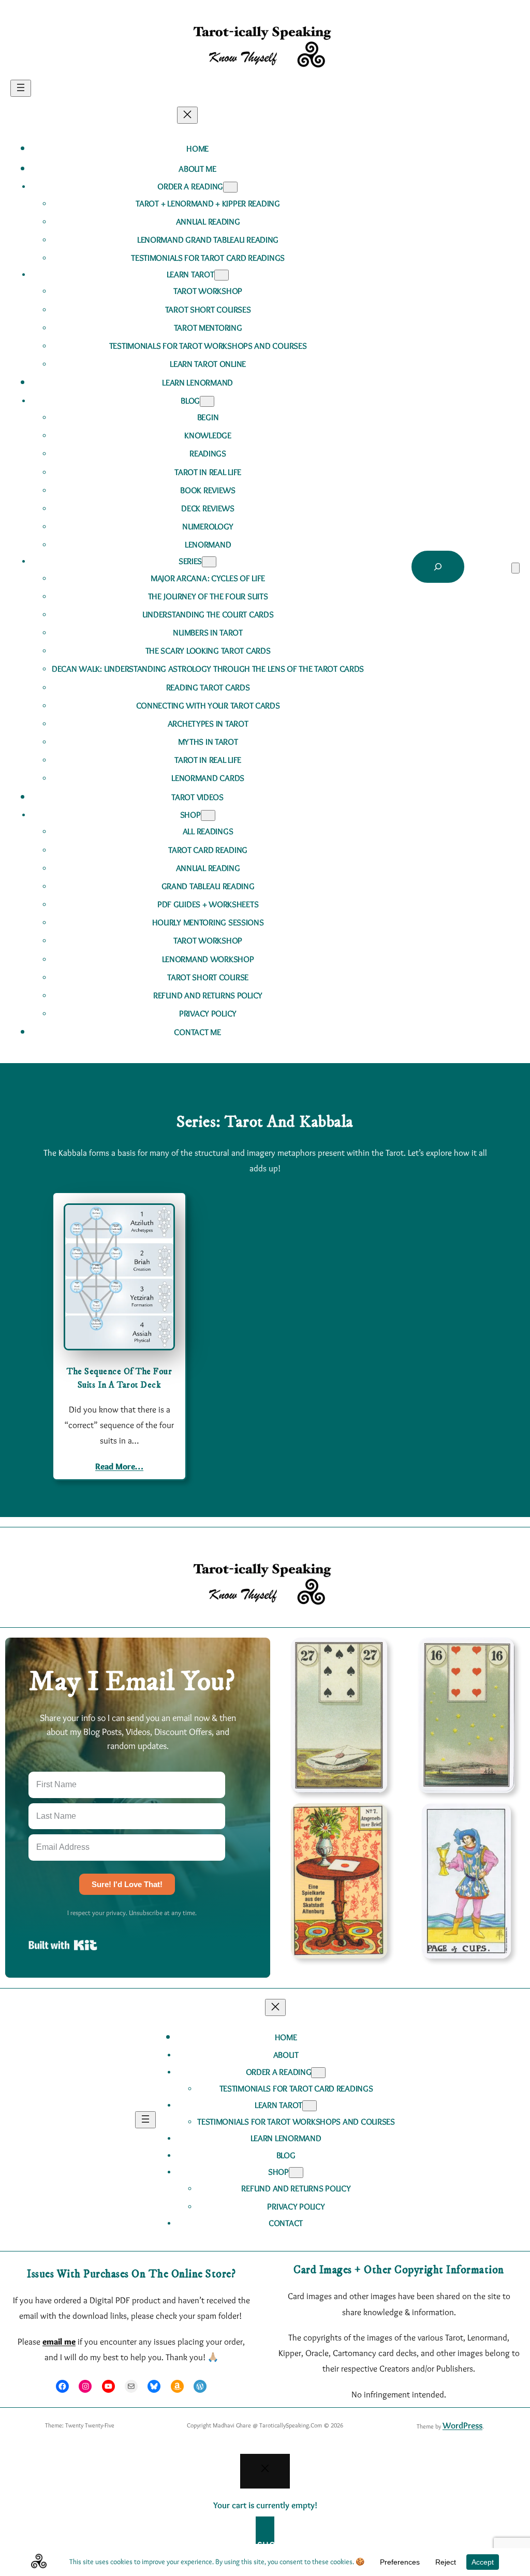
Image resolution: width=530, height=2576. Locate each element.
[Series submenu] (209, 562)
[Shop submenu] (208, 815)
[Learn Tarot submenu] (222, 275)
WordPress (462, 2425)
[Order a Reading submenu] (230, 187)
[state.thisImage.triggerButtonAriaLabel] (296, 2173)
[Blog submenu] (207, 401)
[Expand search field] (438, 567)
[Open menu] (21, 88)
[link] (516, 568)
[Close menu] (187, 115)
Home (197, 149)
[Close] (265, 2471)
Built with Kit (63, 1945)
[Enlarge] (374, 1651)
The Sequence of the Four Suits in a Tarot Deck (119, 1378)
